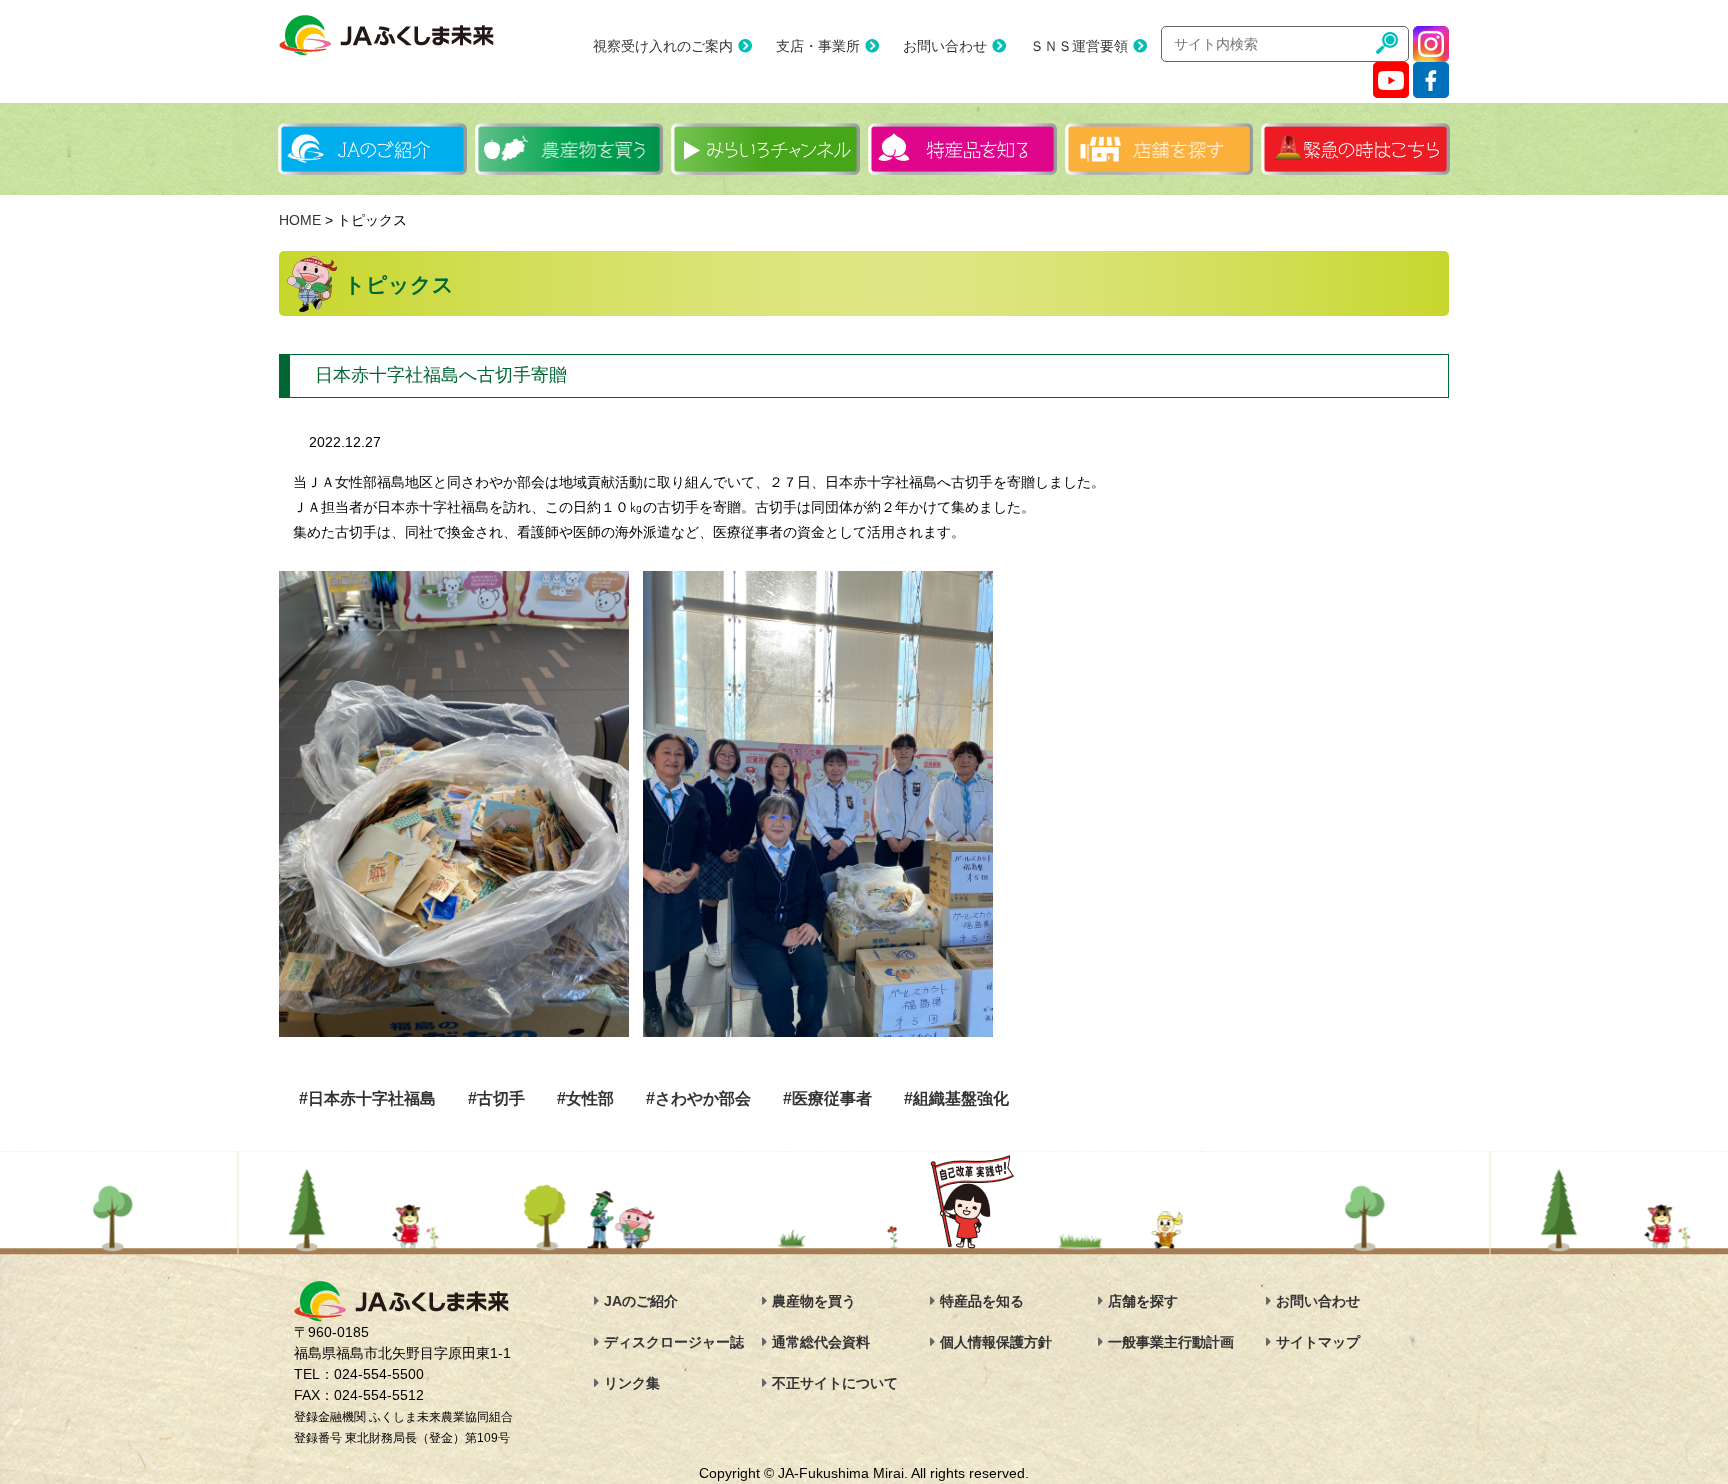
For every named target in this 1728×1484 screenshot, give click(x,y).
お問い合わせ (945, 46)
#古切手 (496, 1098)
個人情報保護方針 (996, 1342)
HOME (300, 220)
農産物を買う (814, 1301)
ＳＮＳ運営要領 (1079, 46)
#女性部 (585, 1098)
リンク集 (632, 1383)
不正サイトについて (835, 1383)
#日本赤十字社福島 (367, 1098)
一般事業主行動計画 (1171, 1342)
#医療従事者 (827, 1098)
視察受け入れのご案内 (663, 46)
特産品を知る (982, 1301)
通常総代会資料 (821, 1342)
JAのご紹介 (641, 1301)
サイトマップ (1318, 1342)
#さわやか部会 (698, 1098)
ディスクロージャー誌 (674, 1342)
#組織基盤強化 (956, 1098)
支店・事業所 (818, 46)
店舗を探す (1143, 1301)
